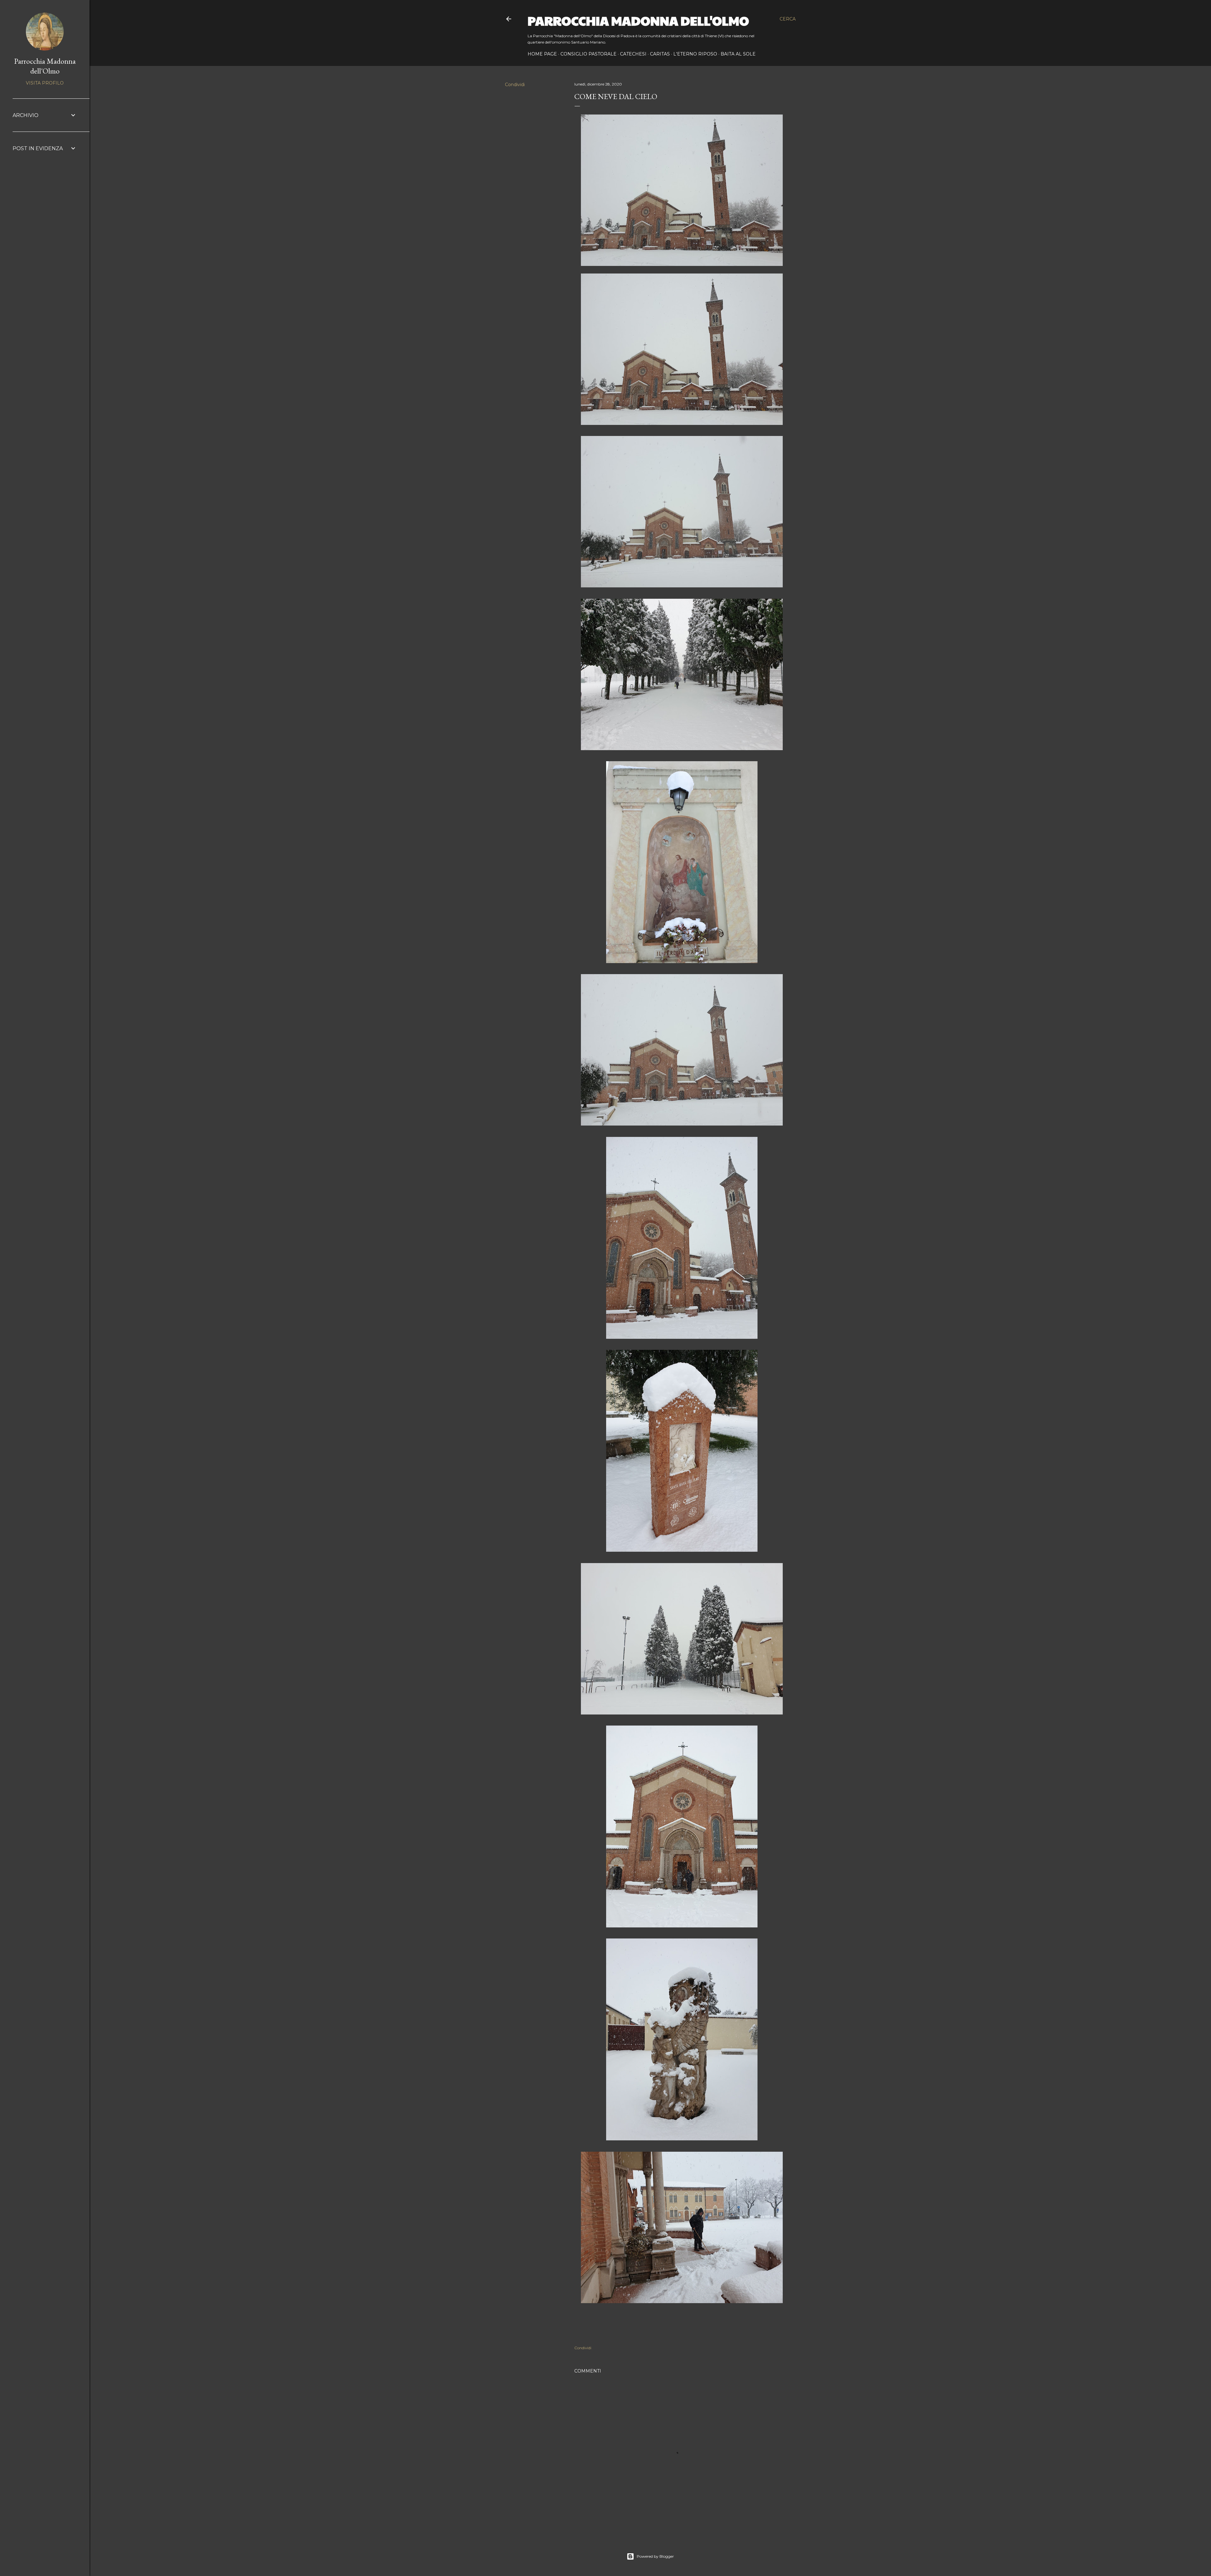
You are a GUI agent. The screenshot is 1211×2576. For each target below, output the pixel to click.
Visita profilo (45, 83)
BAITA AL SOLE (738, 54)
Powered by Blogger (655, 2556)
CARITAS (660, 54)
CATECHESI (633, 54)
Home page (542, 54)
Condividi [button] (515, 85)
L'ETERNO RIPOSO (695, 54)
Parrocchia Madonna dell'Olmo (638, 20)
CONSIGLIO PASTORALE (588, 54)
